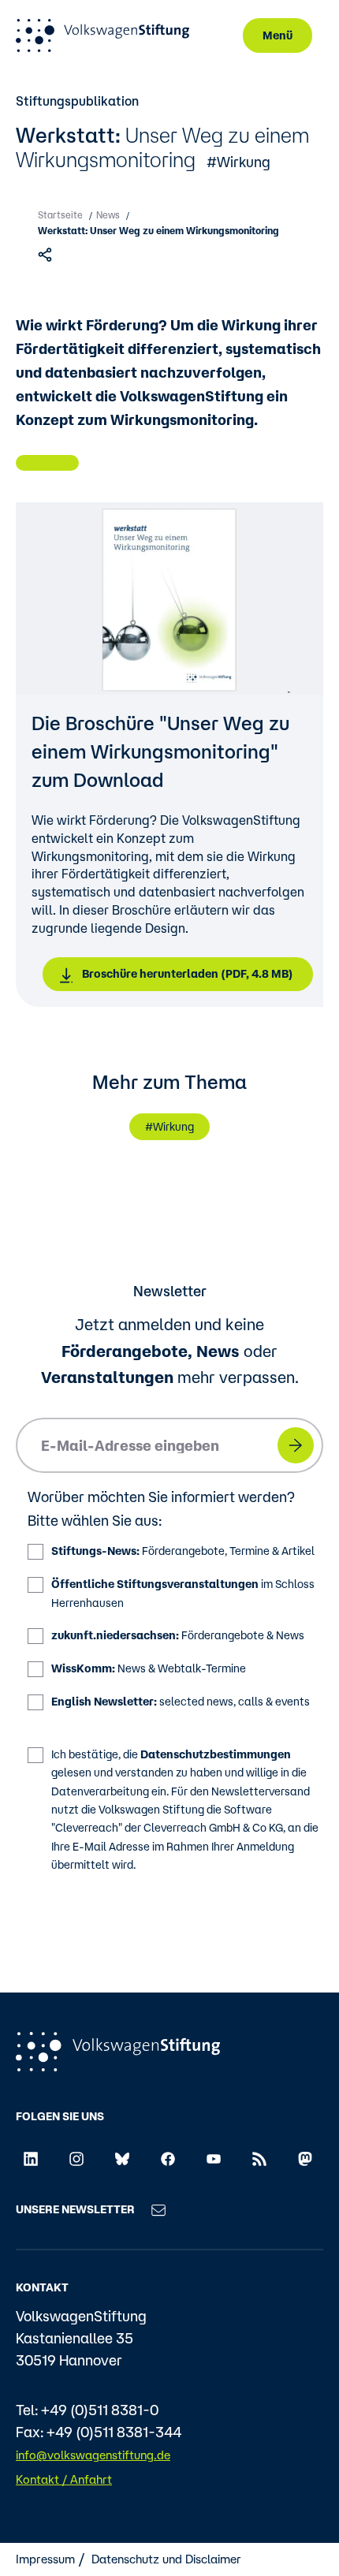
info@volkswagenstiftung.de (93, 2455)
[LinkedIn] (31, 2157)
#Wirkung (238, 162)
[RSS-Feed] (259, 2157)
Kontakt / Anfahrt (64, 2479)
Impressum (45, 2559)
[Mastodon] (305, 2157)
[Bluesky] (122, 2157)
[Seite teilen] (47, 254)
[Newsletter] (158, 2209)
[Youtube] (214, 2157)
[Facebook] (168, 2157)
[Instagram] (76, 2157)
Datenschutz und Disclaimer (166, 2559)
